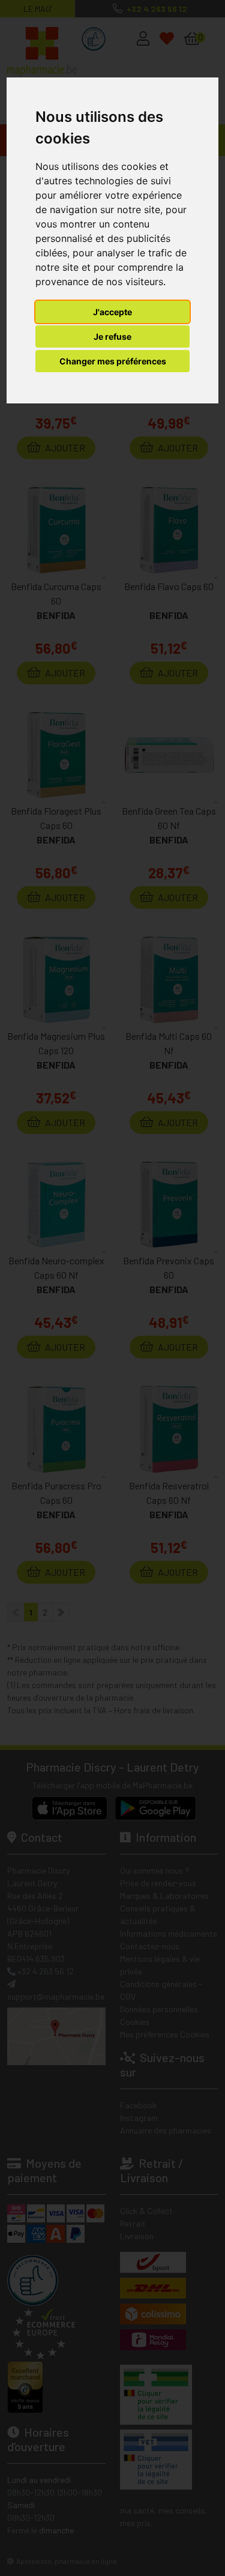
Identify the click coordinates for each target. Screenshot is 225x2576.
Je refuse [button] (112, 336)
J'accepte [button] (112, 312)
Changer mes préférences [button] (113, 361)
